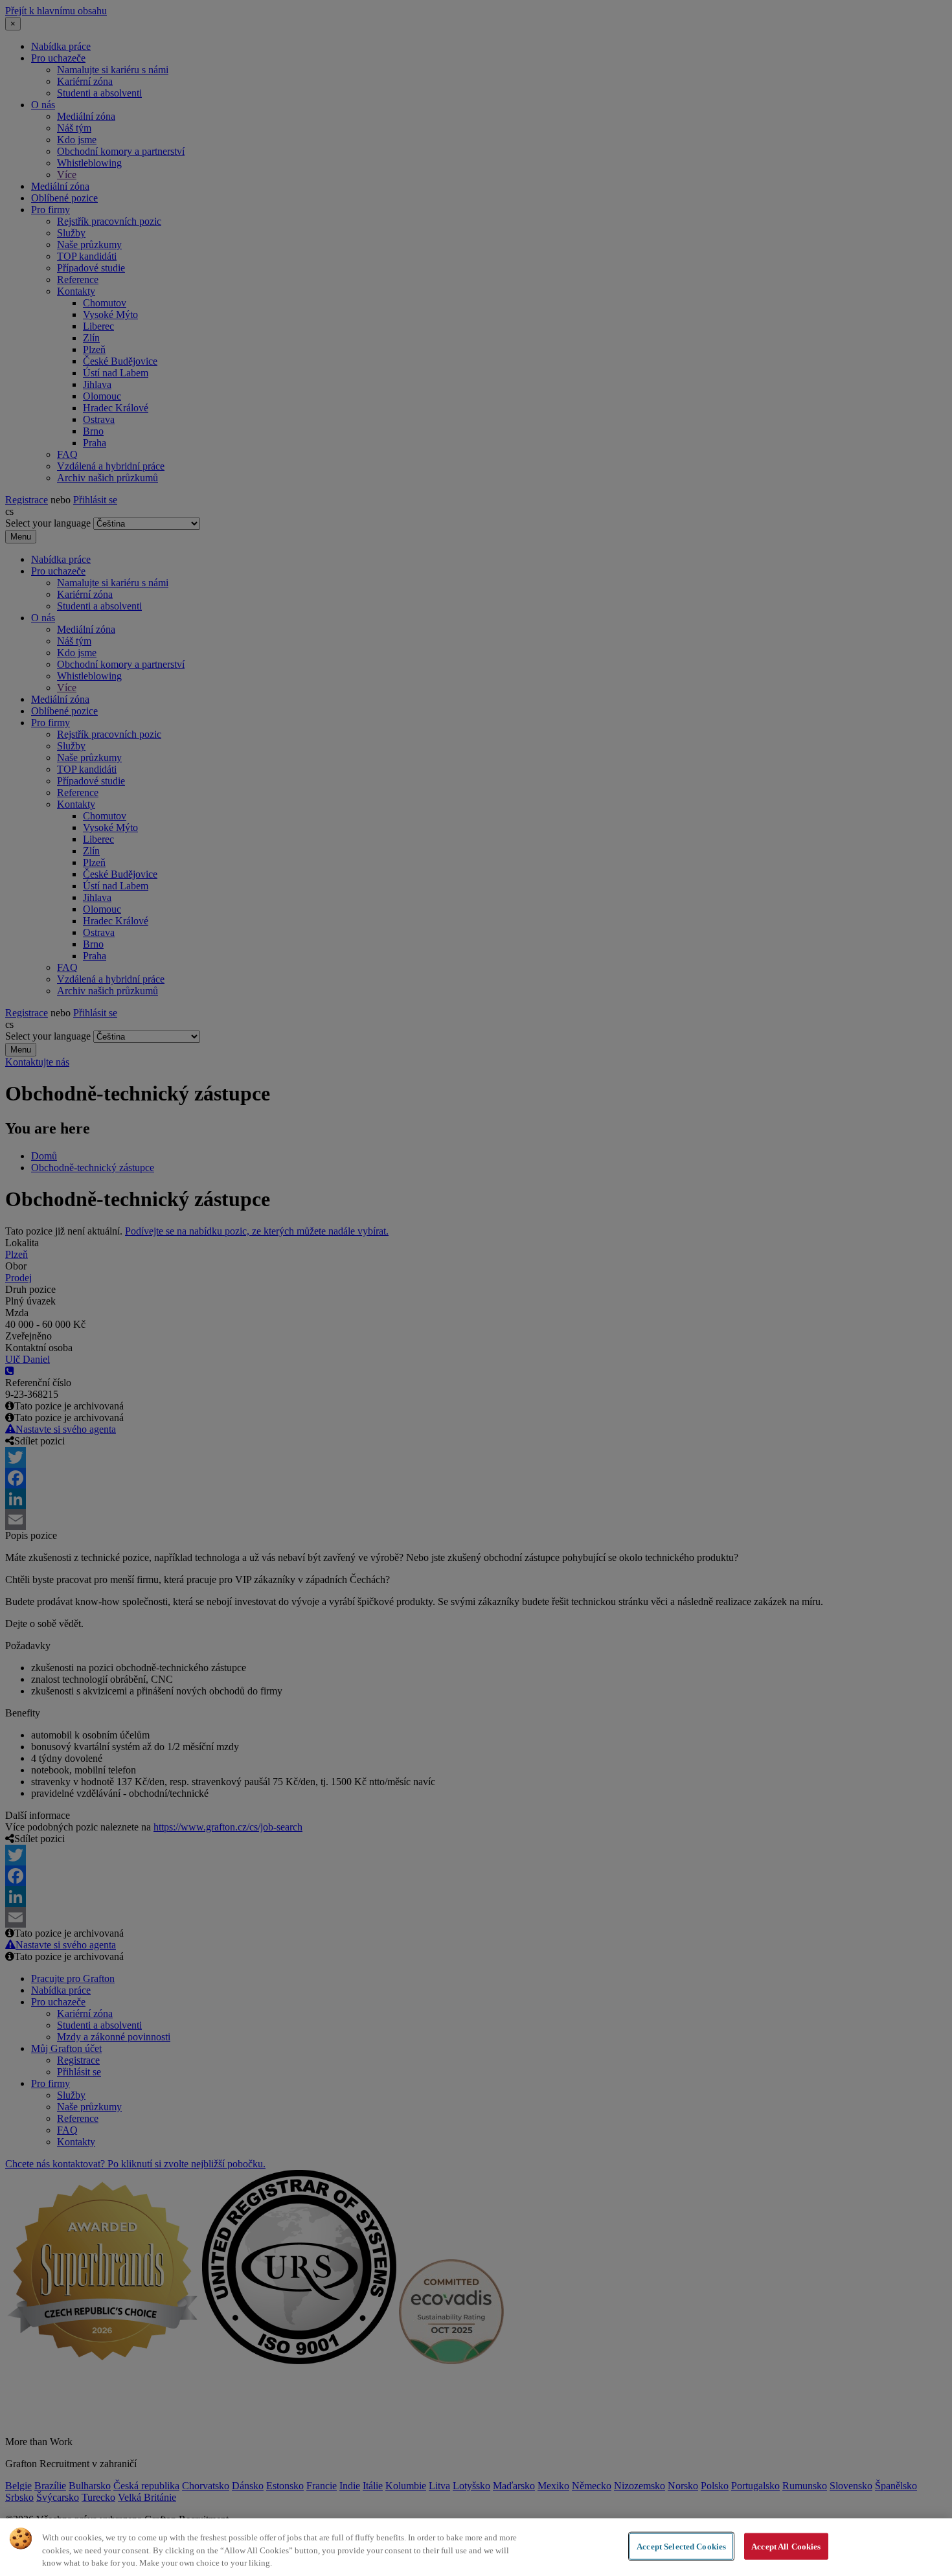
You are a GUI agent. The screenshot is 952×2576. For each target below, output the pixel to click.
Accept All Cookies (786, 2546)
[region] (476, 2547)
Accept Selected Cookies (681, 2546)
